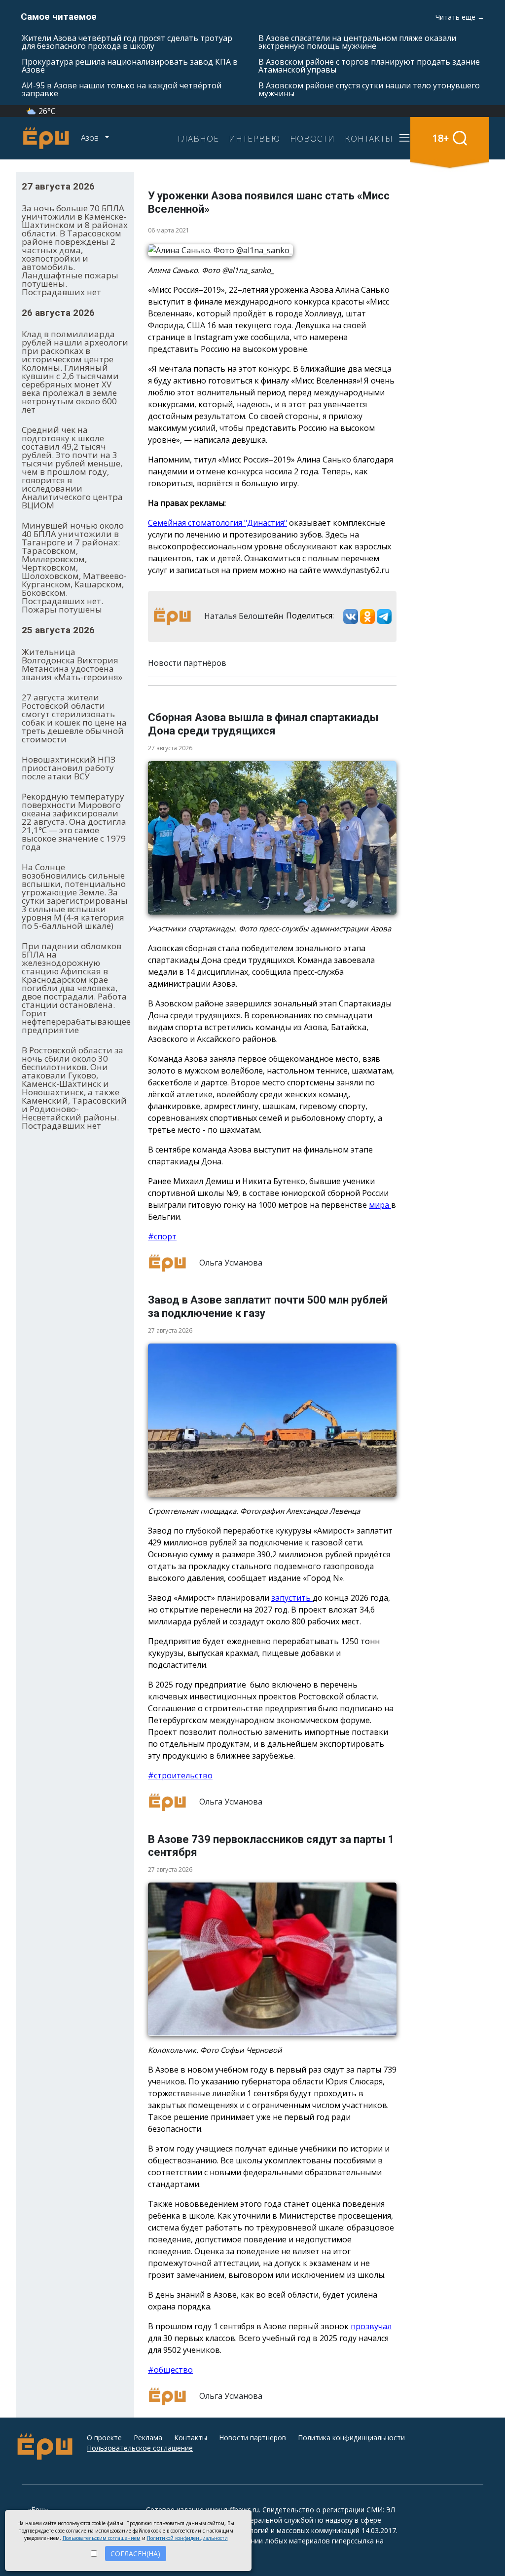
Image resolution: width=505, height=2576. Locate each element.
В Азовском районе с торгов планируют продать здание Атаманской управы (369, 66)
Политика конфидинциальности (351, 2438)
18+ (441, 138)
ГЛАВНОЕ (198, 138)
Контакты (191, 2438)
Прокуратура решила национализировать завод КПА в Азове (130, 66)
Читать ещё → (460, 17)
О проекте (104, 2438)
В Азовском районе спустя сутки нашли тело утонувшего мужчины (369, 89)
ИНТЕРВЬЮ (254, 138)
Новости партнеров (252, 2438)
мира (380, 1205)
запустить (292, 1598)
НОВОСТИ (312, 138)
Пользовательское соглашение (140, 2448)
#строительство (180, 1775)
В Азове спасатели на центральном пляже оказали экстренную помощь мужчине (357, 42)
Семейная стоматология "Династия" (217, 523)
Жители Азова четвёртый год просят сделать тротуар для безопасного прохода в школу (127, 42)
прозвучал (371, 2326)
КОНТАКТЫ (369, 138)
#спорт (162, 1236)
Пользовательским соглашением (102, 2538)
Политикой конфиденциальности (187, 2538)
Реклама (148, 2438)
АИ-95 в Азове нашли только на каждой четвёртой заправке (122, 89)
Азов (91, 138)
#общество (170, 2370)
